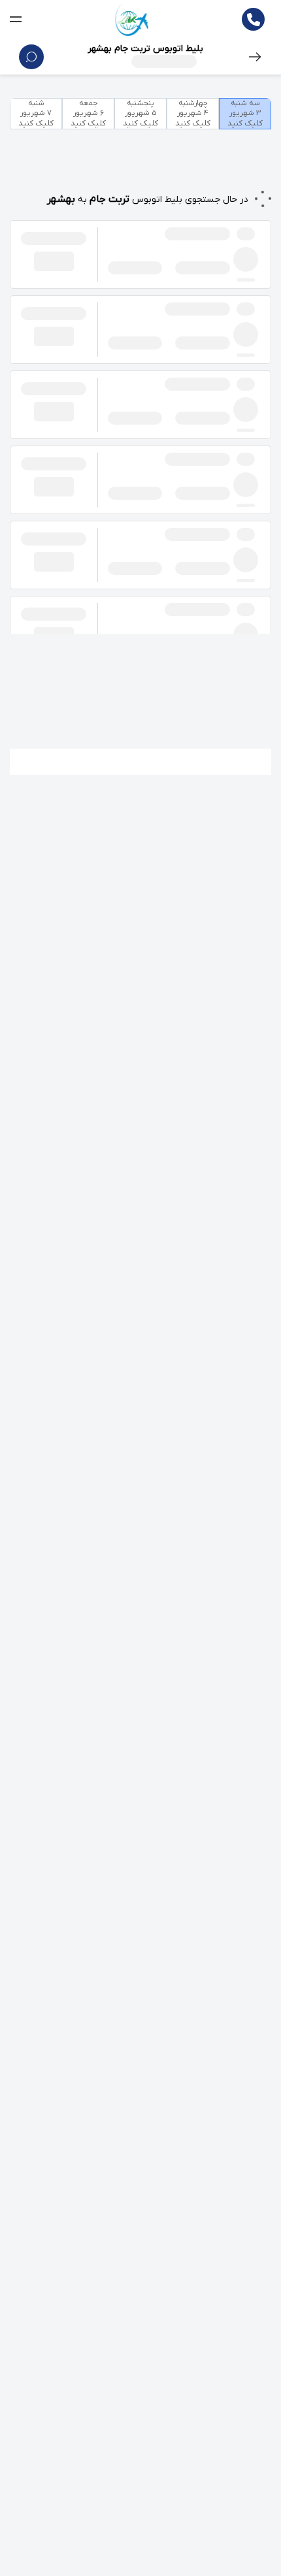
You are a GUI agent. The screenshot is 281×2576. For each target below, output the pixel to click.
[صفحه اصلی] (132, 20)
